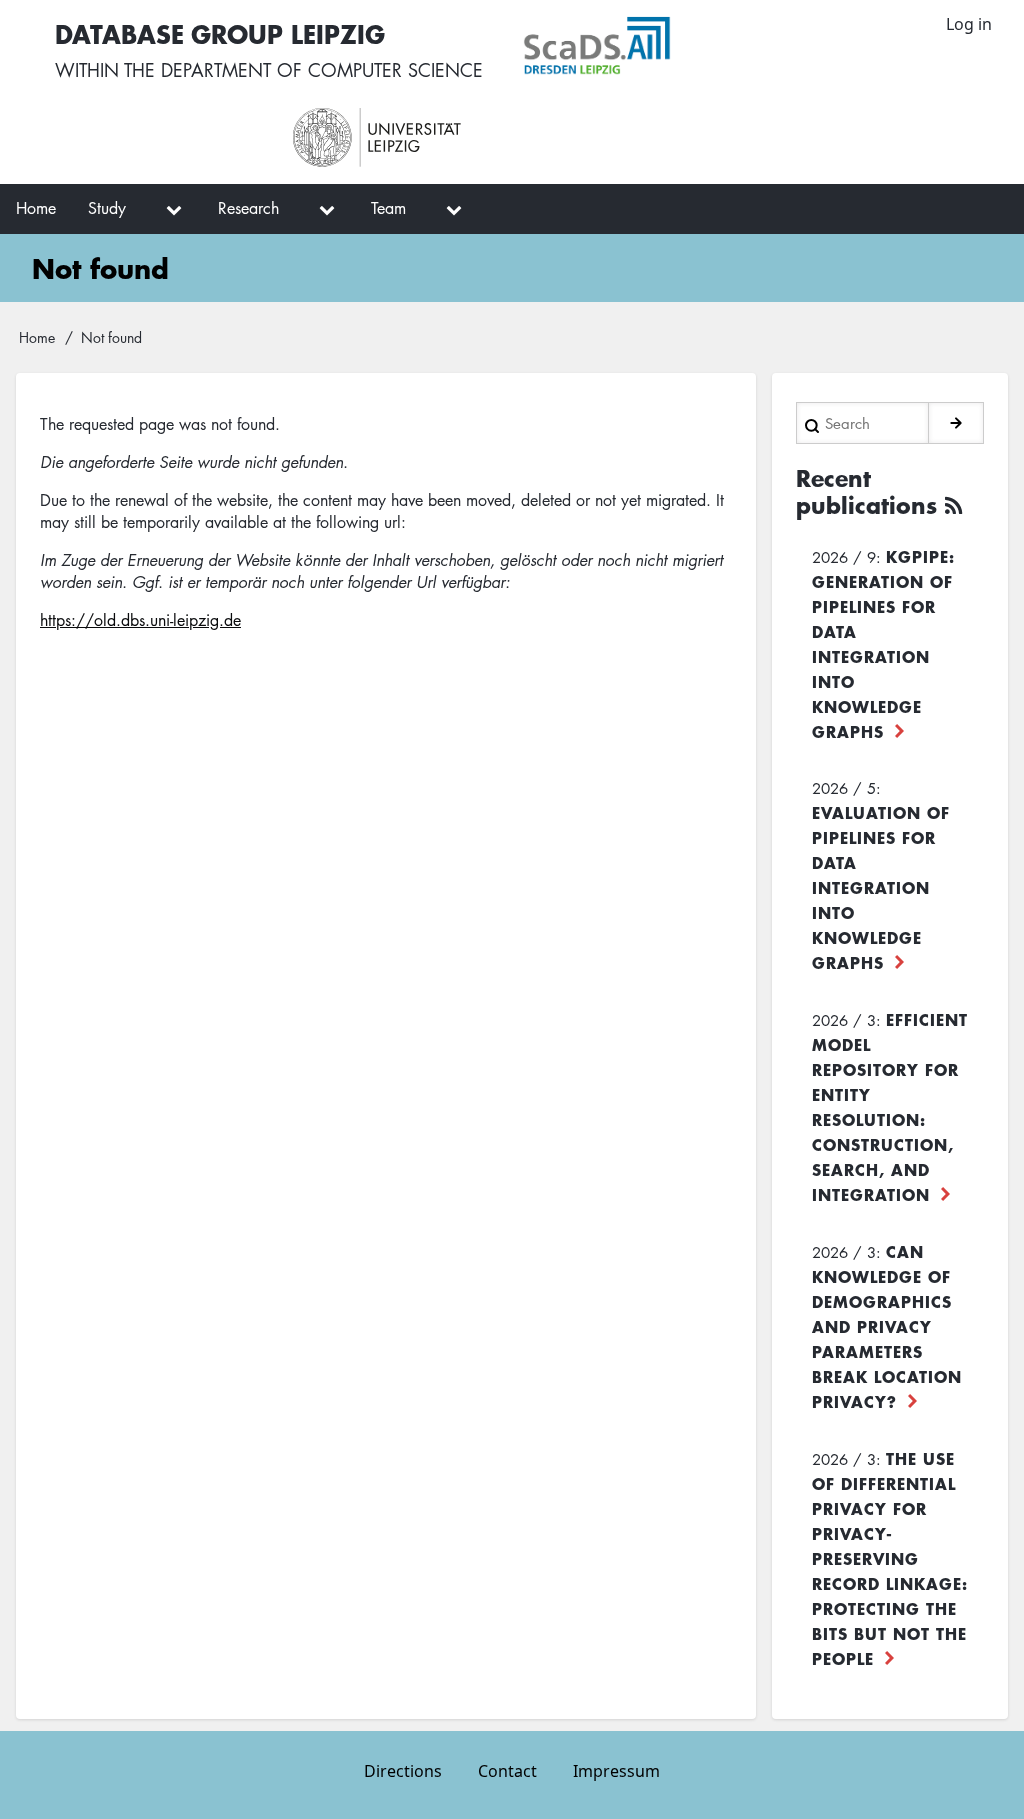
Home (37, 337)
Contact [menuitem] (507, 1771)
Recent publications (866, 492)
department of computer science (322, 70)
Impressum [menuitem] (616, 1771)
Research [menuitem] (248, 208)
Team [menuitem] (388, 208)
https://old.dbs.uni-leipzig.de (140, 620)
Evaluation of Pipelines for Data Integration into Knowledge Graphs (881, 887)
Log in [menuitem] (969, 24)
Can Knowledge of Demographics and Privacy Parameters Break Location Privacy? (887, 1326)
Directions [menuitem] (403, 1771)
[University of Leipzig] (464, 138)
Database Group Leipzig (220, 33)
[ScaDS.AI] (694, 46)
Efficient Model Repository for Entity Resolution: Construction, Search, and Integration (890, 1106)
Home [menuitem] (36, 208)
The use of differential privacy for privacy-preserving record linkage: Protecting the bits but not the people (890, 1558)
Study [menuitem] (107, 208)
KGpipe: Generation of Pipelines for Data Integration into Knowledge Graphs (883, 643)
